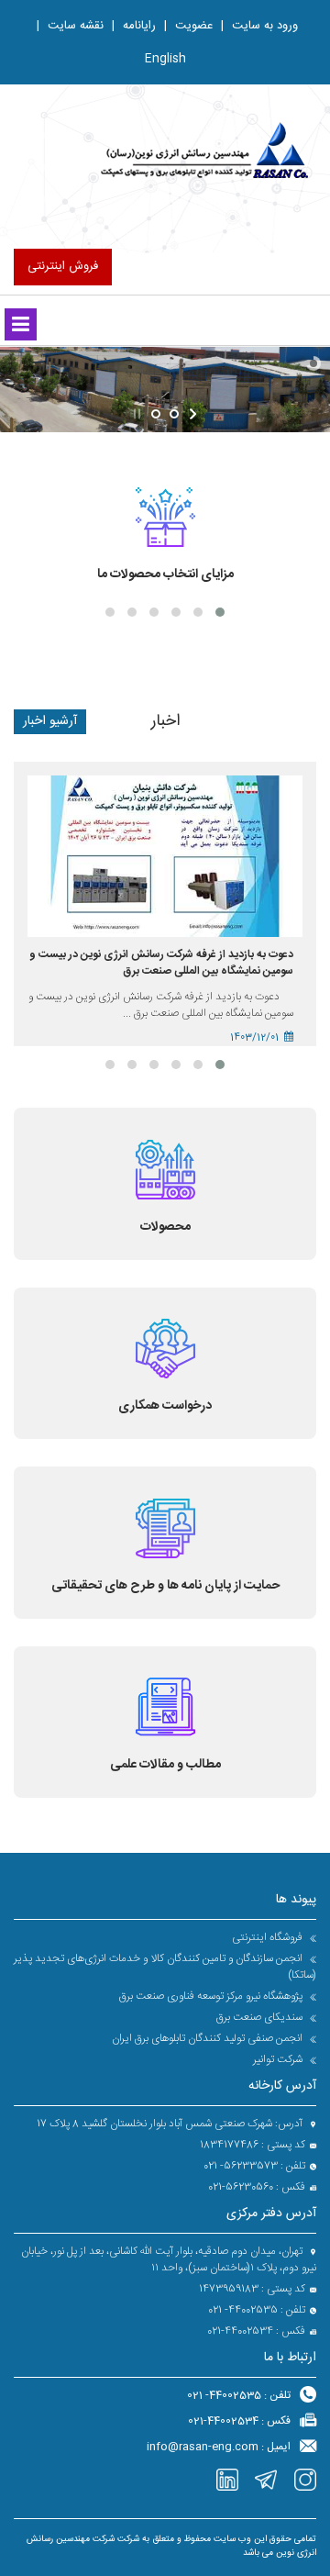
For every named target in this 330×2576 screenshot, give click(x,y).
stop (135, 414)
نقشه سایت (70, 26)
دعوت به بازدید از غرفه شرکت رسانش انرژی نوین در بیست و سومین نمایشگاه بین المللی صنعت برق (161, 963)
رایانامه (134, 26)
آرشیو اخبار (50, 721)
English (165, 59)
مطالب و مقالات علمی (165, 1765)
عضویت (188, 26)
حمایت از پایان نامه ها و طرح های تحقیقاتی (165, 1586)
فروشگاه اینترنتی (269, 1937)
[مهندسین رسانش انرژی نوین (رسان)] (207, 151)
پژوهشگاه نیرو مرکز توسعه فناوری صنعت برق (212, 1996)
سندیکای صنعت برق (261, 2017)
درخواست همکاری (165, 1406)
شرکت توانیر (279, 2059)
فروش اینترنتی (63, 266)
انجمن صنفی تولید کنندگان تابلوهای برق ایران (209, 2038)
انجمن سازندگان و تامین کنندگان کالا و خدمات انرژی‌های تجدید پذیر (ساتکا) (165, 1967)
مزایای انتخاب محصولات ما (165, 574)
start (195, 414)
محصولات (165, 1227)
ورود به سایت (259, 26)
